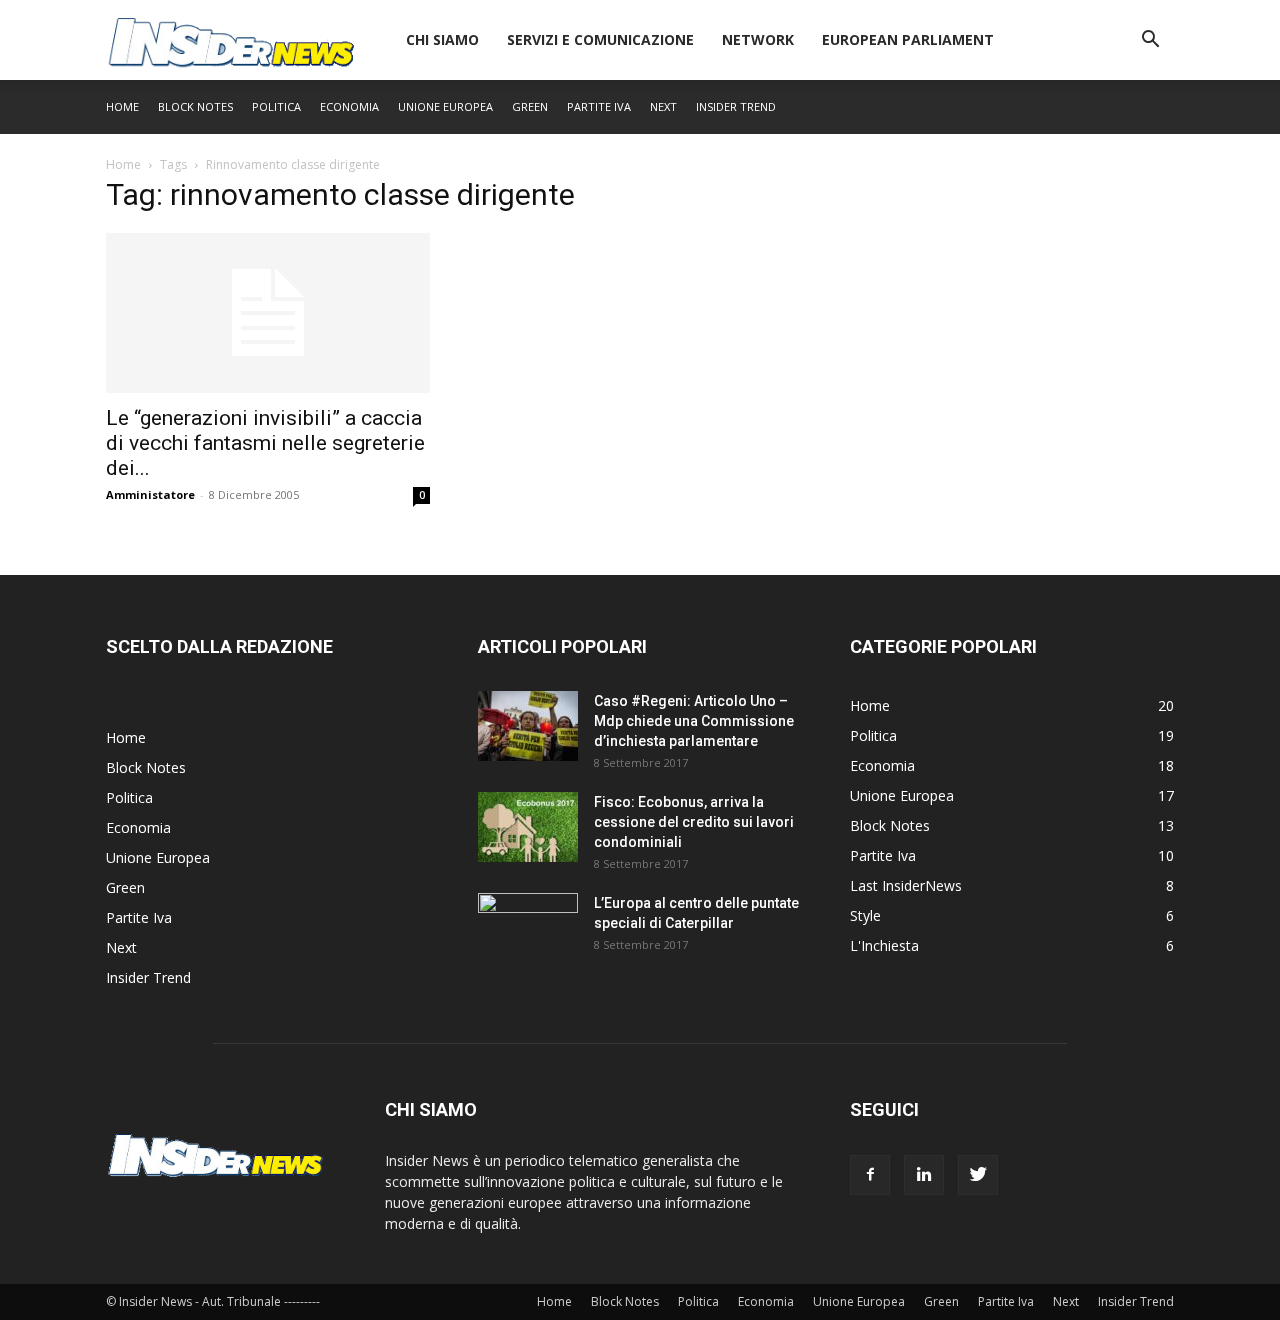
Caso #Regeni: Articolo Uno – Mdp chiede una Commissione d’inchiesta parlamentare (694, 721)
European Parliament (908, 39)
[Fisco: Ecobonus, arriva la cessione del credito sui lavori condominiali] (528, 827)
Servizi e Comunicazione (600, 39)
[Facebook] (870, 1175)
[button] (1150, 41)
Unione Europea (445, 106)
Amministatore (150, 494)
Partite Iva (599, 106)
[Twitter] (978, 1175)
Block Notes (195, 106)
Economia (349, 106)
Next (663, 106)
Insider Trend (736, 106)
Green (530, 106)
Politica (276, 106)
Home (122, 106)
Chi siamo (442, 39)
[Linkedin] (924, 1175)
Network (758, 39)
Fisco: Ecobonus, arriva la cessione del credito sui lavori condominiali (694, 822)
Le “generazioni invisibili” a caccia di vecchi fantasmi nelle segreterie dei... (265, 443)
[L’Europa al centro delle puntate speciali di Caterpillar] (528, 928)
